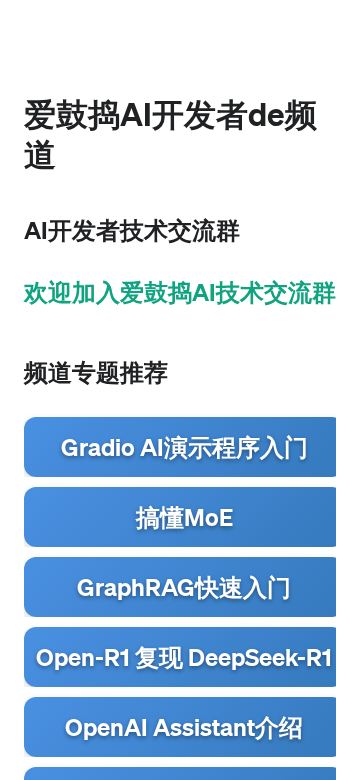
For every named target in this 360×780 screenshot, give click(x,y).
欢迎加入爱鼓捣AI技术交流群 (180, 292)
